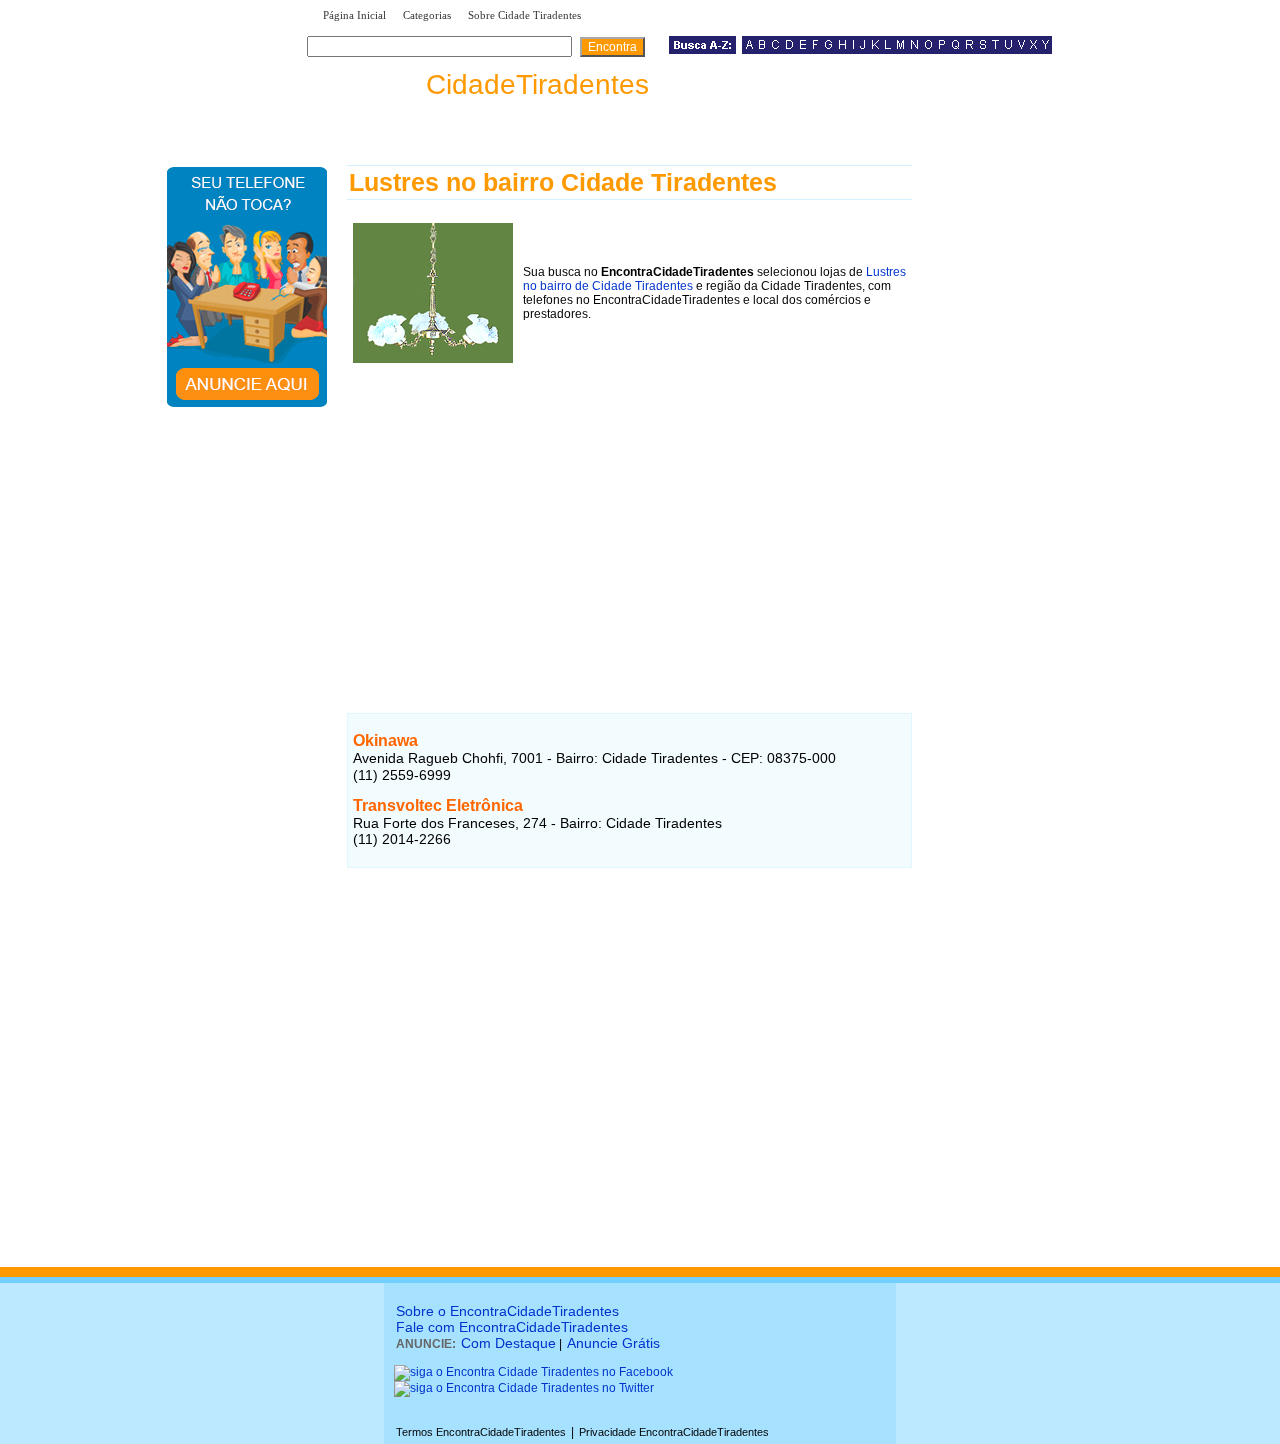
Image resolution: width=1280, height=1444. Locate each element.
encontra (482, 84)
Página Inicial (354, 15)
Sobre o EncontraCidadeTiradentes (507, 1311)
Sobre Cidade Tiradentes (524, 15)
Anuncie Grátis (613, 1343)
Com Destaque (508, 1343)
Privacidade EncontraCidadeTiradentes (674, 1432)
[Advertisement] (629, 509)
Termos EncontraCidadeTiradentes (481, 1432)
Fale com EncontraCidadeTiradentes (512, 1327)
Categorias (427, 15)
